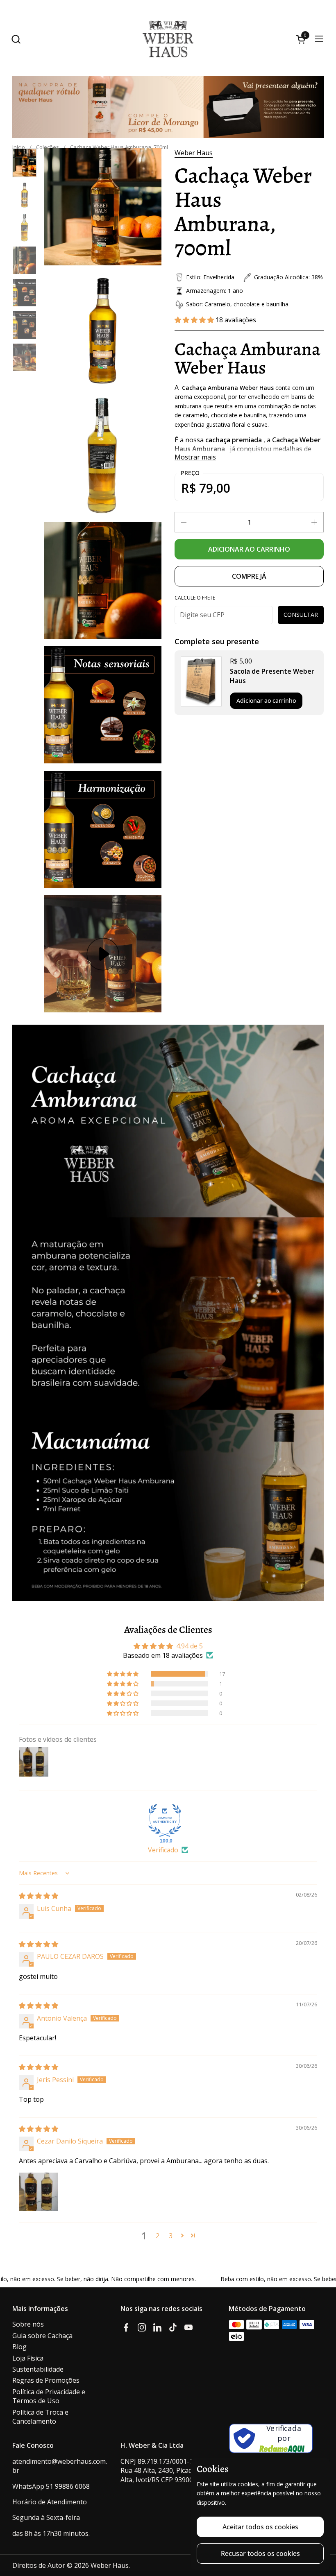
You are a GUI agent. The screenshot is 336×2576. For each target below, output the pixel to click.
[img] (39, 1896)
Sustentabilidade (38, 2369)
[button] (16, 39)
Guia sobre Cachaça (42, 2336)
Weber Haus (194, 153)
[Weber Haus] (168, 39)
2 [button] (158, 2236)
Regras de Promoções (46, 2380)
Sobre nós (28, 2324)
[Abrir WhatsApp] (320, 2533)
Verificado (163, 1850)
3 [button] (171, 2236)
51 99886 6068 (68, 2486)
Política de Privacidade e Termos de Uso (49, 2396)
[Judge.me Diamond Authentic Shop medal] (165, 1820)
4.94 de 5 (190, 1646)
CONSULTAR (301, 615)
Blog (19, 2347)
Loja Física (28, 2358)
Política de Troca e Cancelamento (40, 2417)
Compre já (249, 576)
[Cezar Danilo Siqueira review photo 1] (39, 2192)
